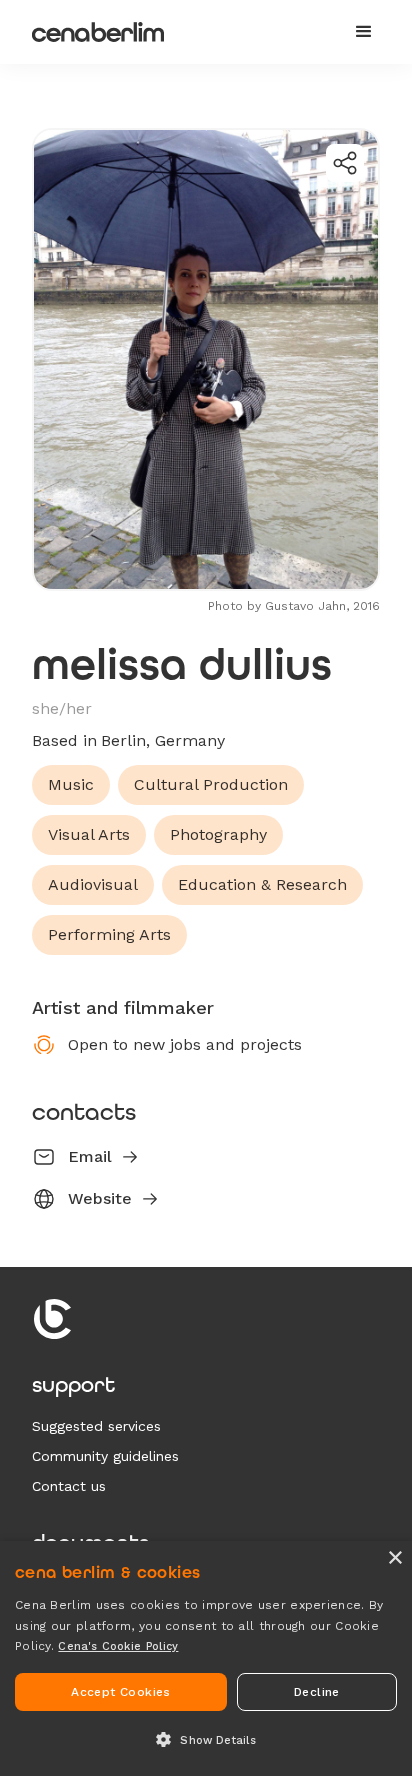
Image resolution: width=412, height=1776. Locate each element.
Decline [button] (317, 1692)
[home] (178, 32)
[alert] (206, 1658)
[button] (364, 32)
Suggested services (96, 1426)
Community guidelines (105, 1456)
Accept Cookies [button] (121, 1692)
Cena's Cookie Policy (118, 1646)
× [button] (394, 1558)
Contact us (69, 1486)
